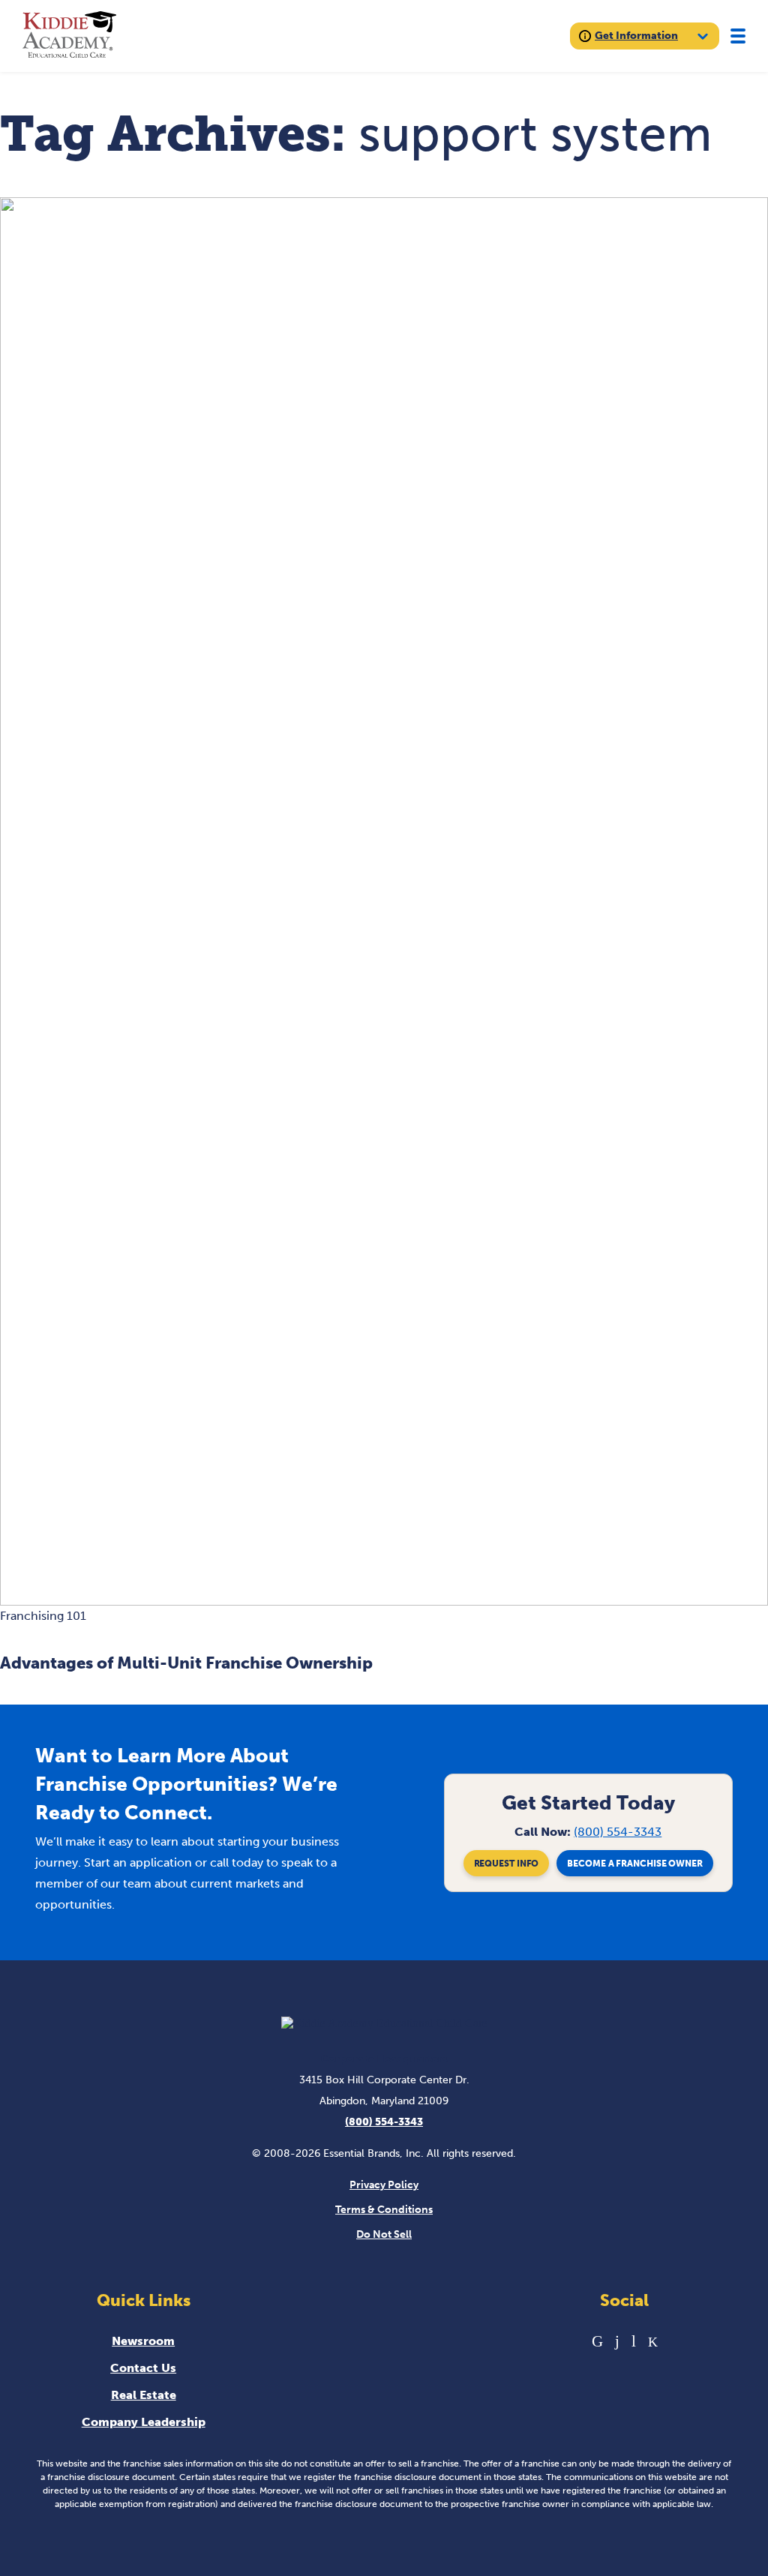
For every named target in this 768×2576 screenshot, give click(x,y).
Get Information (636, 36)
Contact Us (143, 2368)
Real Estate (144, 2395)
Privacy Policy (384, 2185)
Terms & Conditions (384, 2210)
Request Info (507, 1864)
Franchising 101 (43, 1616)
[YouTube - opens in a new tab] (634, 2341)
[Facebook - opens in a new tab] (617, 2341)
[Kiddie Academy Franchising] (69, 36)
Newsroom (143, 2341)
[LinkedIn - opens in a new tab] (597, 2341)
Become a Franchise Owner (635, 1864)
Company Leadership (144, 2422)
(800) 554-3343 (618, 1832)
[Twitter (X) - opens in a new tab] (653, 2341)
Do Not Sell (384, 2234)
